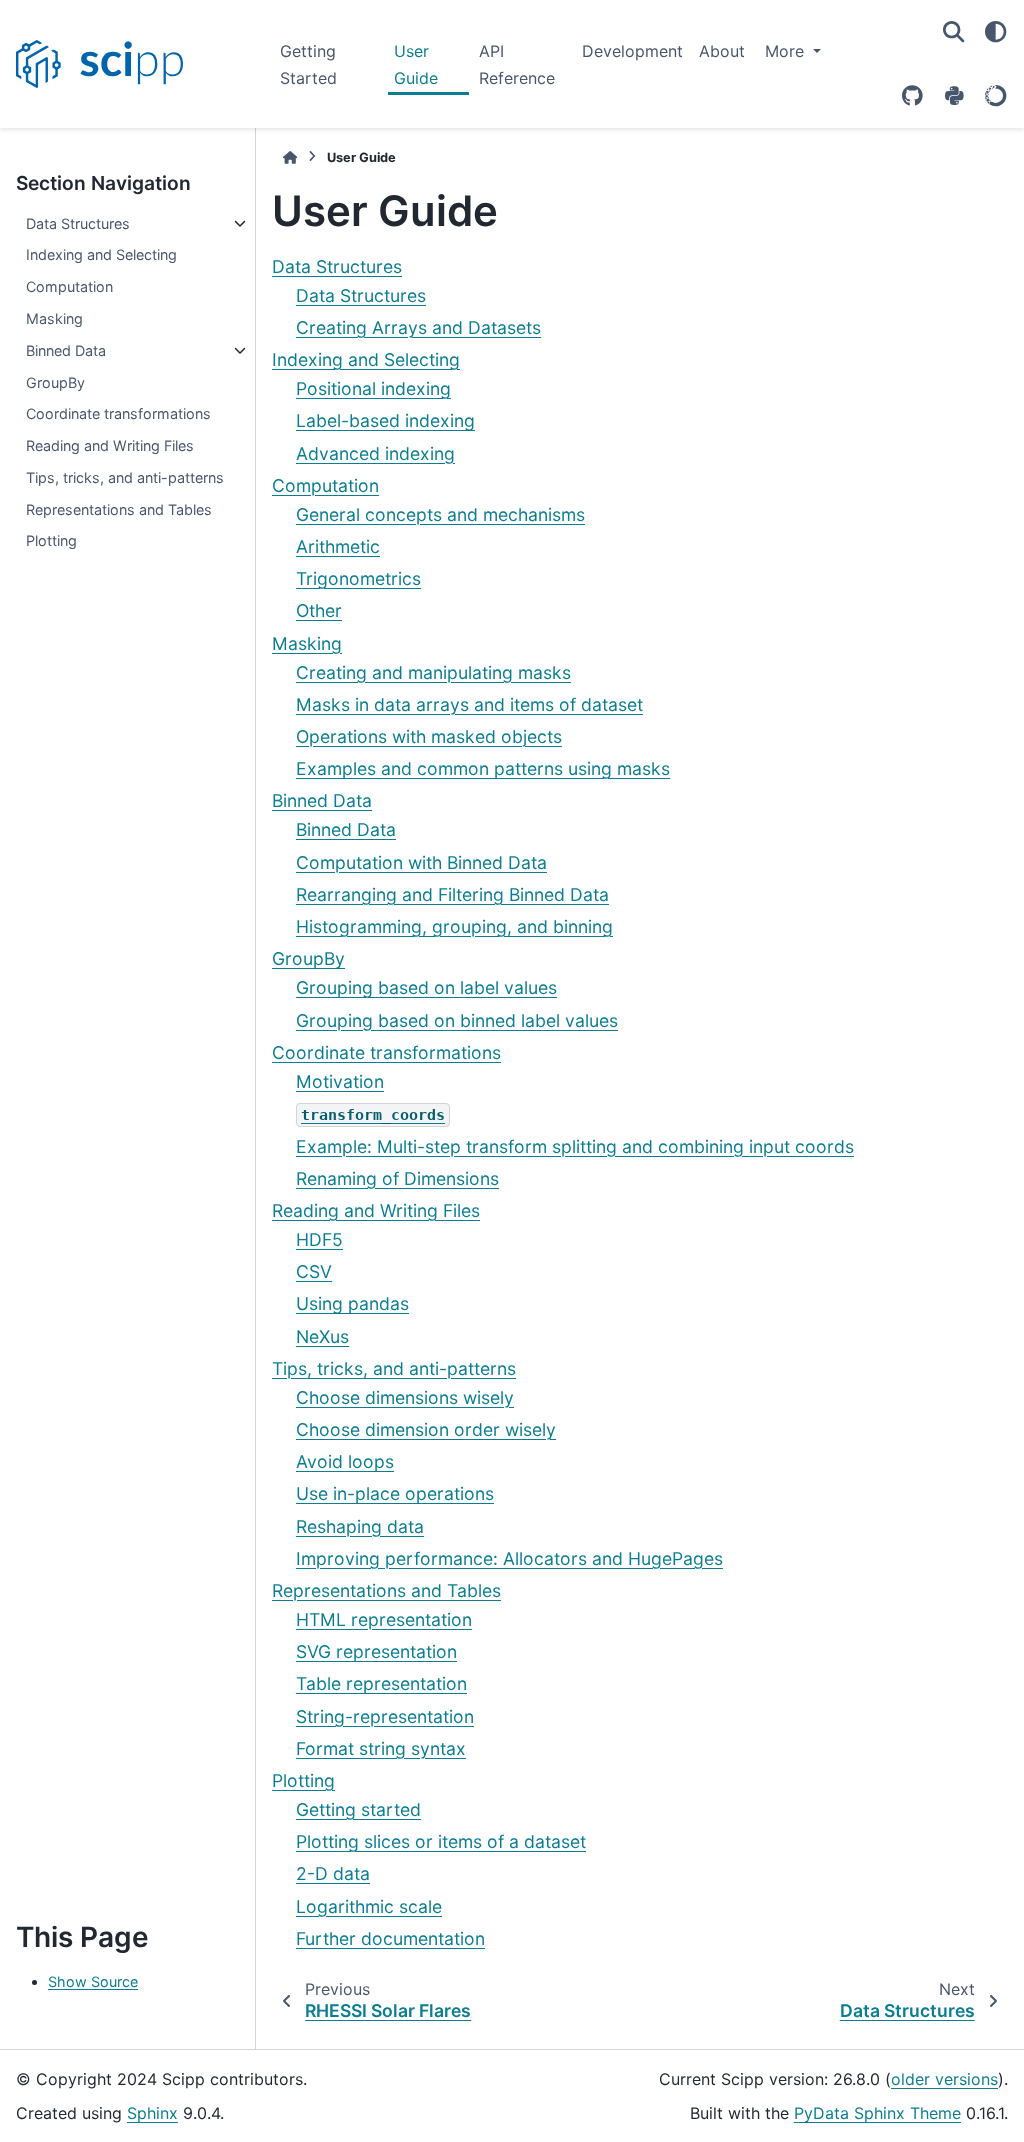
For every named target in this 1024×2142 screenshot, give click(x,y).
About (722, 51)
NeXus (322, 1336)
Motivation (340, 1081)
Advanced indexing (375, 453)
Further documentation (390, 1938)
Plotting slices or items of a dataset (441, 1841)
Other (319, 610)
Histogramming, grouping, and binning (454, 926)
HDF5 (319, 1239)
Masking (54, 318)
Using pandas (352, 1303)
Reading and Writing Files (110, 445)
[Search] (954, 32)
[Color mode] (996, 32)
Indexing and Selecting (101, 254)
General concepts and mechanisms (440, 514)
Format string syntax (381, 1748)
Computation (69, 286)
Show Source (93, 1981)
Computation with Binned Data (421, 862)
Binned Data (66, 350)
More (787, 51)
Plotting (51, 540)
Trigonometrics (358, 578)
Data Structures (78, 223)
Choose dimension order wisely (426, 1429)
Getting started (358, 1809)
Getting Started (308, 64)
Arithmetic (338, 546)
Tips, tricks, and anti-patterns (125, 477)
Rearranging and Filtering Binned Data (452, 894)
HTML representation (384, 1619)
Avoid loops (345, 1461)
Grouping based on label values (426, 987)
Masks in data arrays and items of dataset (469, 704)
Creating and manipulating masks (433, 672)
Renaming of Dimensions (397, 1178)
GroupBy (55, 382)
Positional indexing (373, 388)
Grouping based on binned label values (457, 1020)
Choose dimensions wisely (405, 1397)
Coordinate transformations (118, 413)
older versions (944, 2079)
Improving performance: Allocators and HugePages (509, 1558)
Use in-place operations (395, 1493)
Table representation (381, 1683)
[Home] (290, 157)
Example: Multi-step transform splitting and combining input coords (575, 1146)
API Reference (517, 64)
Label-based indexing (385, 420)
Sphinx (152, 2113)
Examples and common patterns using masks (483, 768)
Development (632, 51)
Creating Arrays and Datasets (418, 327)
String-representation (385, 1716)
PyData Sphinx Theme (877, 2113)
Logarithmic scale (369, 1906)
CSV (314, 1271)
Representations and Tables (119, 509)
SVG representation (376, 1651)
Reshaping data (360, 1526)
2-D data (333, 1873)
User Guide (416, 64)
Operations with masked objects (429, 736)
